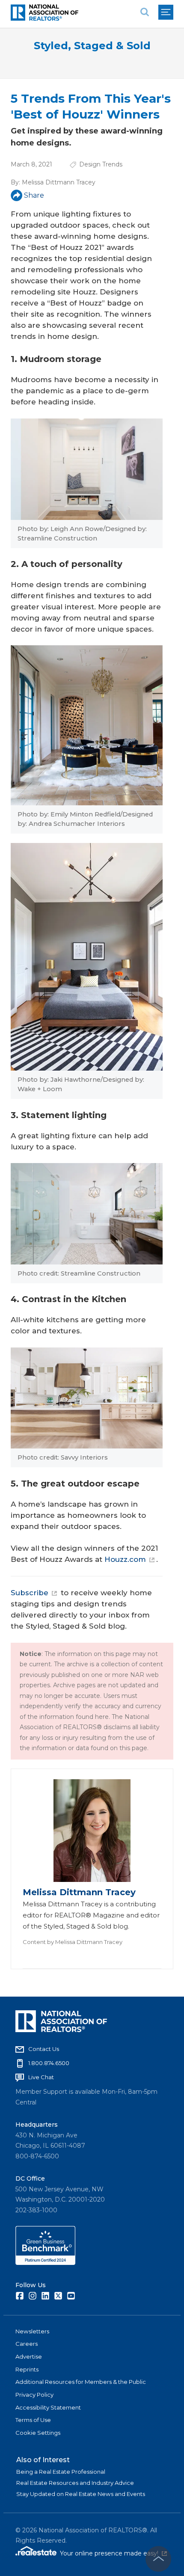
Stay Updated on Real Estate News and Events (81, 2494)
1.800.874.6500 (49, 2063)
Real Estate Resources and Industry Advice (75, 2483)
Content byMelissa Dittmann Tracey (73, 1942)
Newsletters (32, 2331)
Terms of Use (33, 2420)
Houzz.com (125, 1559)
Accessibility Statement (48, 2407)
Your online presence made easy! (113, 2553)
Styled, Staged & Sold (92, 46)
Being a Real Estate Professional (61, 2472)
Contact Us (44, 2049)
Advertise (29, 2356)
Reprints (27, 2369)
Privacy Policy (34, 2395)
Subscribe (30, 1593)
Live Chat (41, 2077)
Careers (27, 2344)
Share (34, 195)
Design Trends (101, 164)
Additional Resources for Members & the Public (81, 2382)
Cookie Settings (38, 2433)
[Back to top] (158, 2559)
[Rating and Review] (45, 2263)
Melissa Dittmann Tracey (59, 182)
